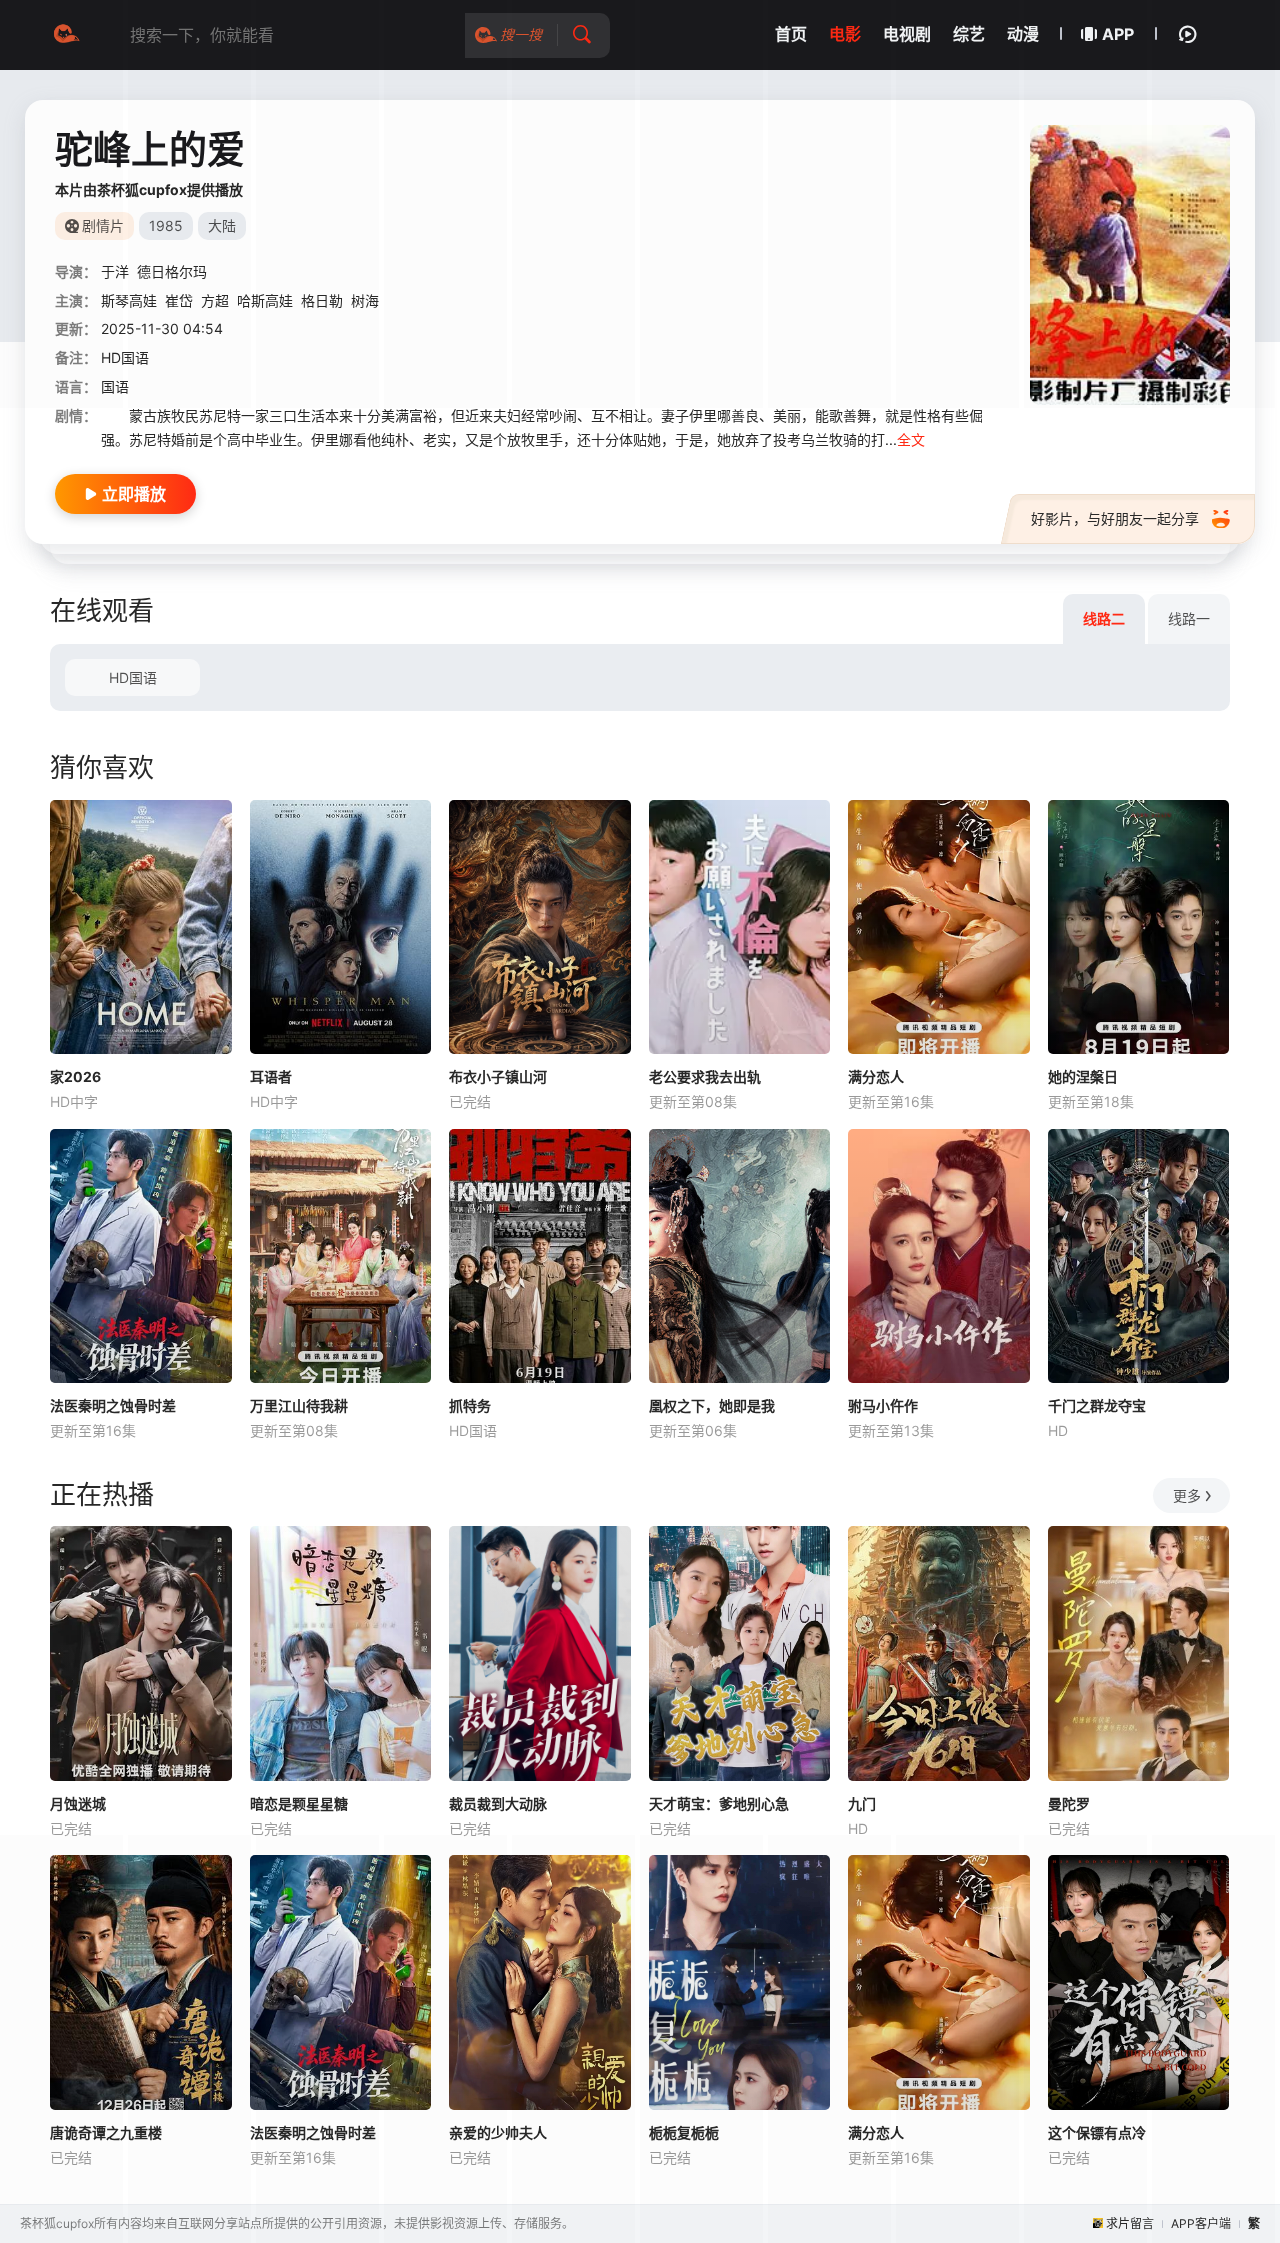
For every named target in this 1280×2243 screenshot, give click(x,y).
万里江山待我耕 (299, 1405)
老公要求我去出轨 (705, 1076)
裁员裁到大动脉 (498, 1803)
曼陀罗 (1069, 1803)
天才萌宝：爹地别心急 (719, 1803)
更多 (1187, 1495)
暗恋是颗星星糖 (299, 1803)
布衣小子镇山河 (498, 1076)
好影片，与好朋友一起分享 (1115, 518)
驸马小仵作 (883, 1405)
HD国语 (133, 677)
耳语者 (271, 1076)
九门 (862, 1803)
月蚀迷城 (78, 1803)
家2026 (75, 1076)
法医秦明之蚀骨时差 (113, 1405)
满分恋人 (876, 1076)
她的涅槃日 (1083, 1076)
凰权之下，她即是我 (712, 1405)
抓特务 (470, 1405)
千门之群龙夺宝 (1097, 1405)
